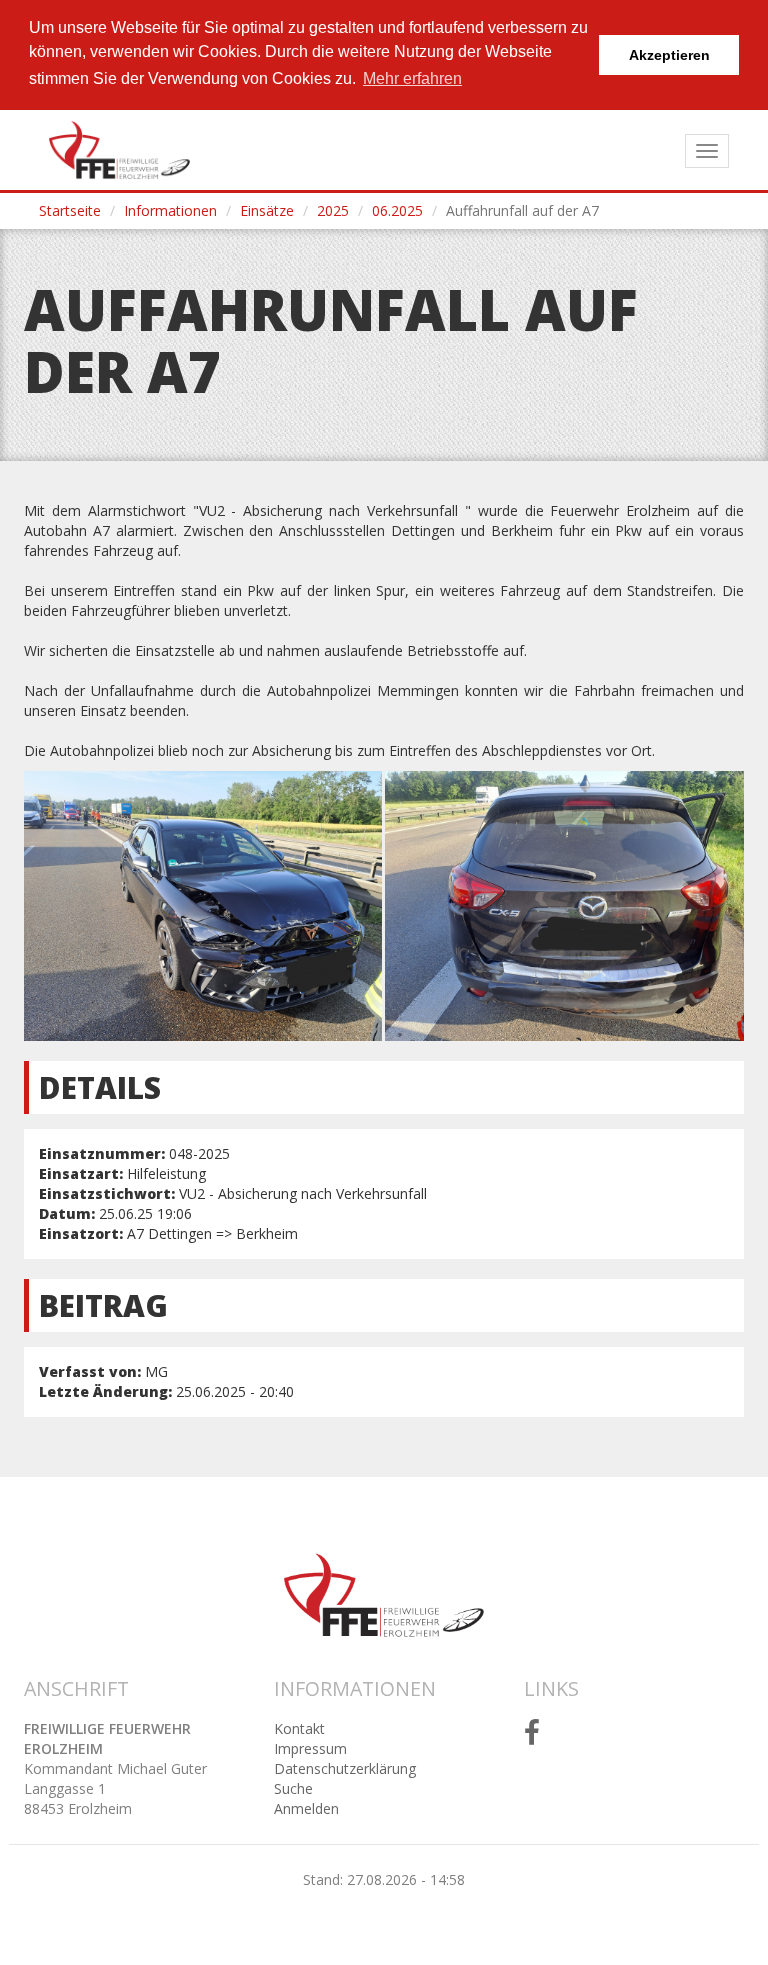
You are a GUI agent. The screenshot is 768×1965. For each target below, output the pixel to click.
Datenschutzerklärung (345, 1768)
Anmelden (306, 1808)
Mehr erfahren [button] (412, 78)
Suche (293, 1788)
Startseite (70, 210)
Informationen (170, 210)
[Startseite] (119, 150)
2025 (333, 210)
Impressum (310, 1748)
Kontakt (299, 1728)
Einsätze (267, 210)
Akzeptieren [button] (669, 55)
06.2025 (397, 210)
